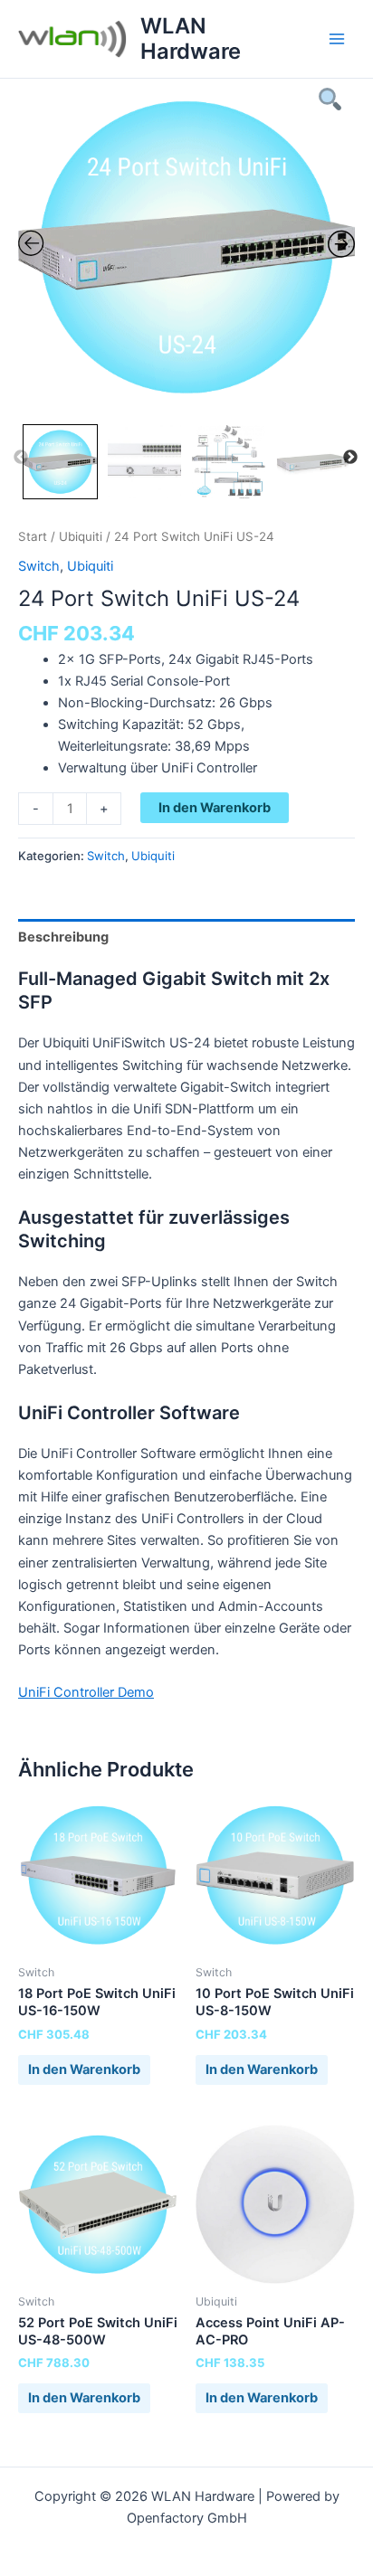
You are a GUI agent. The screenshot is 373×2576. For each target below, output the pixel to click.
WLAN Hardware (191, 38)
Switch (39, 566)
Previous (21, 458)
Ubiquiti (81, 536)
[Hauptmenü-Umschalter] (337, 39)
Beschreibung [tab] (63, 937)
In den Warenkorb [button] (84, 2069)
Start (33, 536)
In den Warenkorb (215, 808)
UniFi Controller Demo (86, 1692)
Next (350, 458)
